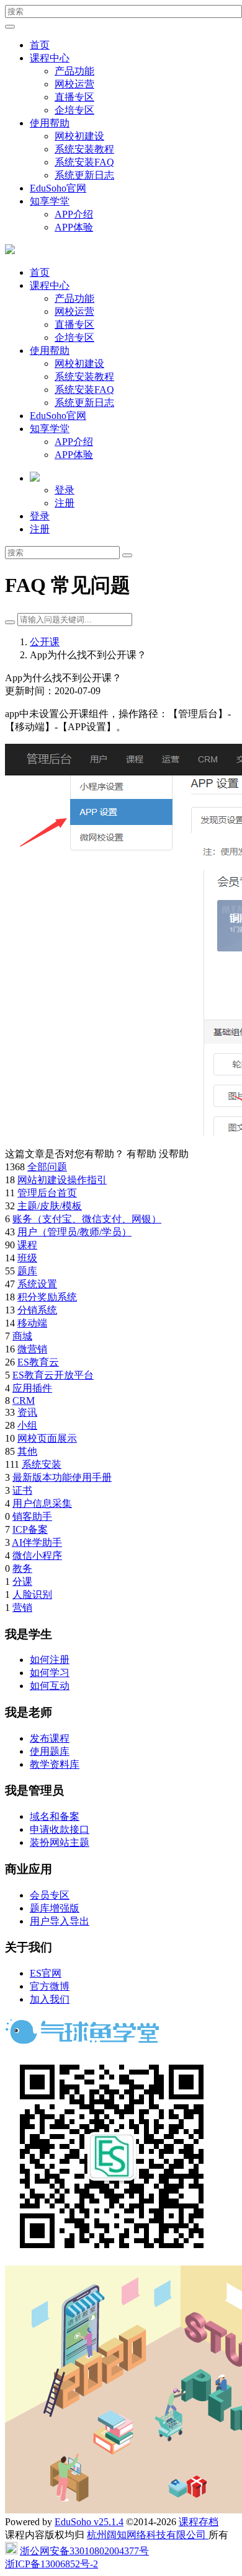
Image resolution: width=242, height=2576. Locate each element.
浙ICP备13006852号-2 (52, 2564)
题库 (27, 1271)
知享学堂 (50, 201)
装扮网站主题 (60, 1842)
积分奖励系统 (47, 1297)
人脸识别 (32, 1595)
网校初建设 (79, 136)
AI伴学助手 (37, 1542)
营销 (22, 1608)
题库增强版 (55, 1908)
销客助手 (32, 1516)
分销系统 (37, 1310)
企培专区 (74, 110)
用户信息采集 (42, 1503)
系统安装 (42, 1464)
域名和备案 (55, 1816)
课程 (27, 1245)
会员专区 (50, 1895)
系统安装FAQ (84, 162)
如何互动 (50, 1686)
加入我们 (50, 1999)
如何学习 (50, 1673)
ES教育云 (38, 1362)
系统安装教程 (84, 149)
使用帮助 (50, 123)
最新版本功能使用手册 (62, 1477)
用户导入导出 (60, 1921)
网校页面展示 (47, 1438)
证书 (22, 1490)
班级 (27, 1258)
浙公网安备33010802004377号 (84, 2551)
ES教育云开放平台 (53, 1375)
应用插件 (32, 1388)
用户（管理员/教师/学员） (74, 1232)
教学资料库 (55, 1764)
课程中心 (50, 58)
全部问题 (47, 1167)
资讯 (27, 1412)
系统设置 (37, 1284)
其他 (27, 1451)
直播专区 (74, 97)
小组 (27, 1425)
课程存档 (199, 2522)
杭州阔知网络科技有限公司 (148, 2535)
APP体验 (74, 227)
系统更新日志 (84, 175)
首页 (40, 45)
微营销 (32, 1349)
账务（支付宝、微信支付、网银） (87, 1219)
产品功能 (74, 71)
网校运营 (74, 84)
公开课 (45, 642)
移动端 (32, 1323)
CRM (24, 1400)
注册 (65, 503)
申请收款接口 (60, 1829)
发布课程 (50, 1738)
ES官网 (46, 1973)
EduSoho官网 (58, 188)
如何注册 (50, 1660)
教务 (22, 1568)
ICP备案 (30, 1529)
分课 (22, 1581)
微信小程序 (37, 1555)
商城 (22, 1336)
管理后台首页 (47, 1193)
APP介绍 (74, 214)
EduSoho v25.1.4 (89, 2522)
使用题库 (50, 1751)
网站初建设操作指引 (62, 1180)
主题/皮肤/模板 (50, 1206)
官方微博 (50, 1986)
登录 (65, 490)
